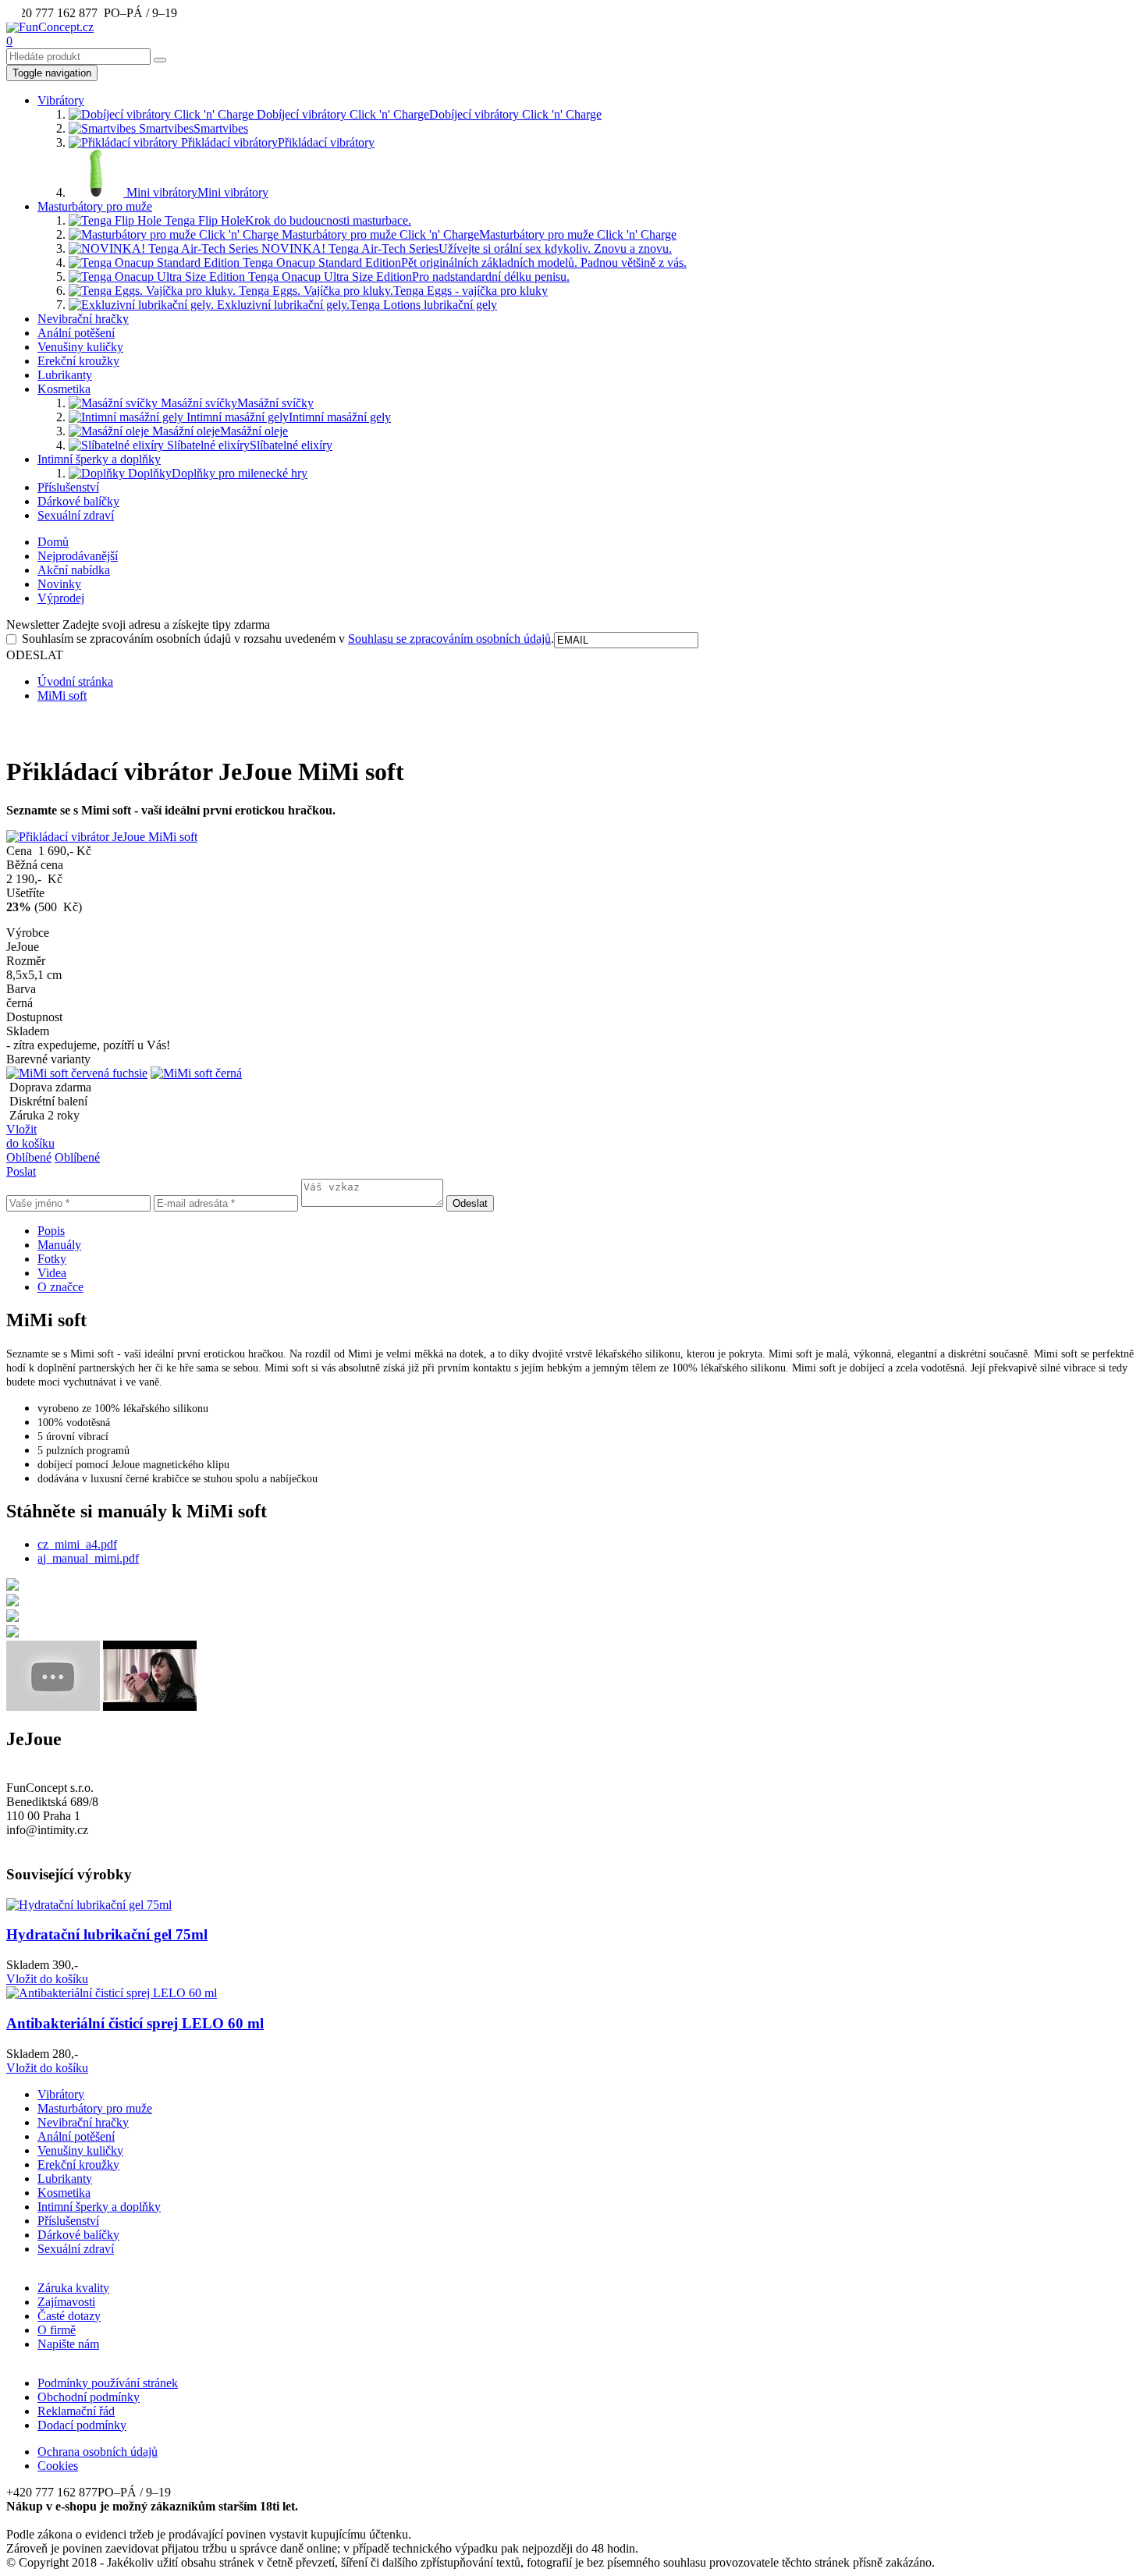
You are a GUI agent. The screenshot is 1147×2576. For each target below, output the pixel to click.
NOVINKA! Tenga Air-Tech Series (465, 248)
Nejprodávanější (78, 556)
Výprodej (61, 598)
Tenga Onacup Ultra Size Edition (407, 277)
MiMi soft (62, 695)
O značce (60, 1287)
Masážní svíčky (236, 403)
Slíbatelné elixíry (248, 445)
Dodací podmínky (82, 2425)
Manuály (59, 1245)
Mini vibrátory (196, 192)
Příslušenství (68, 487)
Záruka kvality (73, 2288)
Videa (52, 1273)
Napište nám (68, 2344)
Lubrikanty (65, 375)
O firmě (57, 2330)
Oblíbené (29, 1157)
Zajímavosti (66, 2302)
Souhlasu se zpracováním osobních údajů (449, 639)
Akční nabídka (74, 570)
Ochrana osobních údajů (98, 2452)
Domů (53, 542)
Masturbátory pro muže (95, 206)
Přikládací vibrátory (276, 142)
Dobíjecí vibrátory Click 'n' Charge (428, 114)
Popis (51, 1231)
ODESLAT (35, 655)
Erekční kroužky (78, 361)
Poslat (21, 1171)
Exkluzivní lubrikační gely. (355, 305)
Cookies (58, 2466)
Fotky (52, 1259)
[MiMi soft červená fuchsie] (77, 1073)
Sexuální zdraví (76, 515)
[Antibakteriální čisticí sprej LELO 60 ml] (112, 1993)
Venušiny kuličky (80, 347)
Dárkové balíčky (78, 501)
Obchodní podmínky (89, 2397)
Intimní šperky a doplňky (99, 459)
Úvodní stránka (75, 681)
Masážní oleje (218, 431)
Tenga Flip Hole (286, 220)
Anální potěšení (76, 333)
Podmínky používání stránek (108, 2383)
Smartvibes (192, 128)
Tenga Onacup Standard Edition (463, 263)
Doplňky (216, 473)
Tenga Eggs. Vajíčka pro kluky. (392, 291)
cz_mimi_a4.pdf (77, 1544)
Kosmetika (64, 389)
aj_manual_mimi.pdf (88, 1558)
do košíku (47, 1979)
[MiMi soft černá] (196, 1073)
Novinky (59, 584)
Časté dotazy (69, 2316)
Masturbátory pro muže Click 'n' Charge (478, 234)
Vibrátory (61, 100)
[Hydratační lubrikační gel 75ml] (89, 1905)
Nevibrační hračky (83, 319)
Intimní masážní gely (287, 417)
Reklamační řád (76, 2411)
